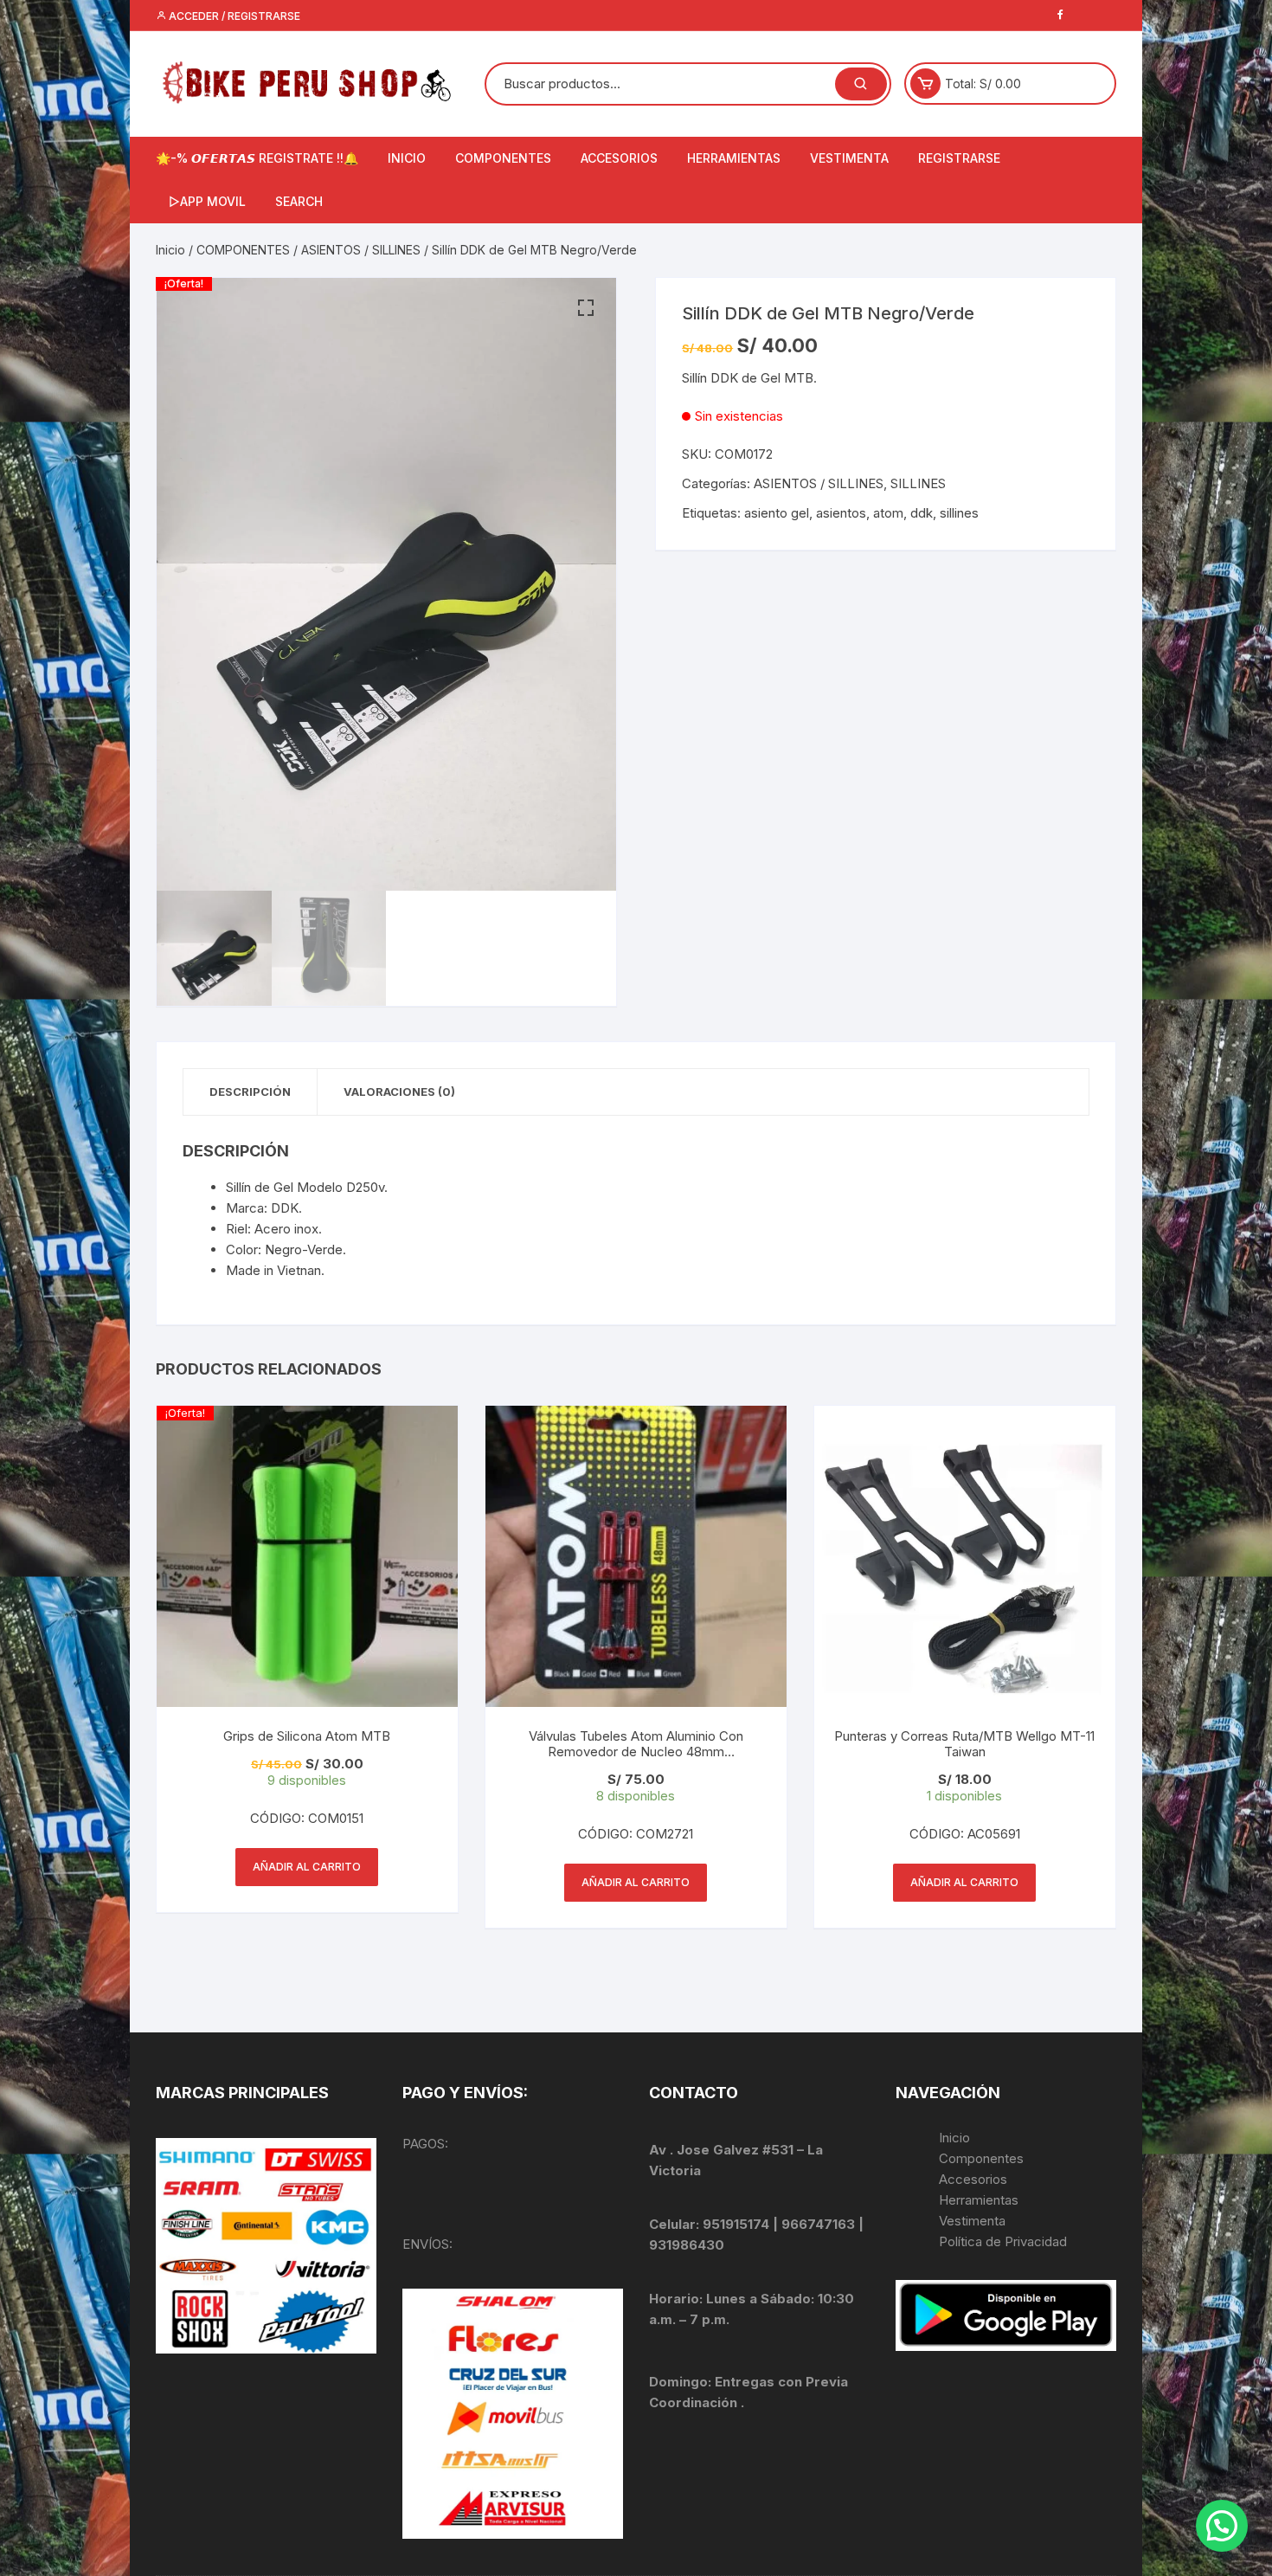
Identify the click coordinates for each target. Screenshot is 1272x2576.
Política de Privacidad (1003, 2241)
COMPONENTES (503, 158)
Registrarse (959, 158)
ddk (922, 513)
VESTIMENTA (849, 158)
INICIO (407, 158)
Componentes (981, 2158)
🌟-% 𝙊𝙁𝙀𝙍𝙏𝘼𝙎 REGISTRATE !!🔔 (257, 158)
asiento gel (777, 513)
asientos (841, 513)
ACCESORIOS (619, 158)
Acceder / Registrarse (233, 16)
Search (299, 201)
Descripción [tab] (250, 1092)
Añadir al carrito (307, 1867)
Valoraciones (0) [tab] (399, 1092)
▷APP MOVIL (207, 201)
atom (888, 513)
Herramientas (980, 2200)
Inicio (170, 250)
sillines (959, 513)
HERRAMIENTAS (734, 158)
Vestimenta (972, 2221)
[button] (586, 308)
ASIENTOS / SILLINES (361, 250)
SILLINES (918, 483)
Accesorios (973, 2179)
